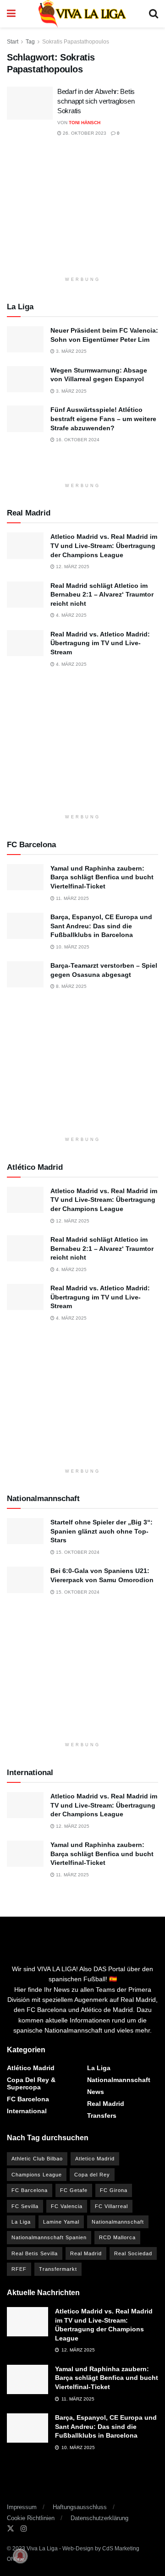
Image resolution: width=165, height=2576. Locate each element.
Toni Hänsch (85, 123)
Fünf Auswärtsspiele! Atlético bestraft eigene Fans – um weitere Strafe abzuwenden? (103, 419)
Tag (30, 42)
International (27, 2111)
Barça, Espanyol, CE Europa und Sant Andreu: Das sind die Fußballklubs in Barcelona (101, 926)
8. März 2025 (71, 986)
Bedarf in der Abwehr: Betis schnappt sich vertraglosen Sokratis (96, 101)
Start (13, 42)
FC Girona (114, 2190)
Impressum (22, 2507)
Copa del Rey (92, 2175)
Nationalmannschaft (119, 2080)
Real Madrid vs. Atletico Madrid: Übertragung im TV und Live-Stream (100, 643)
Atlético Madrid (31, 2068)
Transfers (102, 2116)
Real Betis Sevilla (35, 2253)
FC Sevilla (25, 2206)
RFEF (19, 2269)
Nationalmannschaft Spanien (49, 2237)
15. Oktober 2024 (77, 1552)
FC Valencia (67, 2206)
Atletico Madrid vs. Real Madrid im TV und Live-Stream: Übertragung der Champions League (104, 545)
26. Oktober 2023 (84, 133)
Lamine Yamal (61, 2222)
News (96, 2092)
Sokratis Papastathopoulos (76, 42)
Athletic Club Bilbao (37, 2159)
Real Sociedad (133, 2253)
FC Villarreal (111, 2206)
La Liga (99, 2068)
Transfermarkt (58, 2269)
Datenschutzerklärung (99, 2518)
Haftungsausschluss (80, 2507)
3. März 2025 (71, 351)
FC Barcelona (28, 2099)
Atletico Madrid (95, 2159)
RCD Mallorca (117, 2237)
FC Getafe (74, 2190)
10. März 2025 (72, 947)
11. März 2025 (72, 898)
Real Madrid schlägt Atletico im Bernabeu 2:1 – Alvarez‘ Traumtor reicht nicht (102, 595)
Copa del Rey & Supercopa (31, 2083)
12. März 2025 (72, 567)
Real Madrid (106, 2104)
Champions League (37, 2175)
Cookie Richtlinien (31, 2518)
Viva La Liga (42, 2549)
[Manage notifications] (20, 2556)
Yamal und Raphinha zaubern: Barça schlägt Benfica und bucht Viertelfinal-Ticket (102, 877)
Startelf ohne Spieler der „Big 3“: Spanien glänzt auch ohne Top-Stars (102, 1531)
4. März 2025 (71, 615)
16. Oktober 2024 (77, 440)
